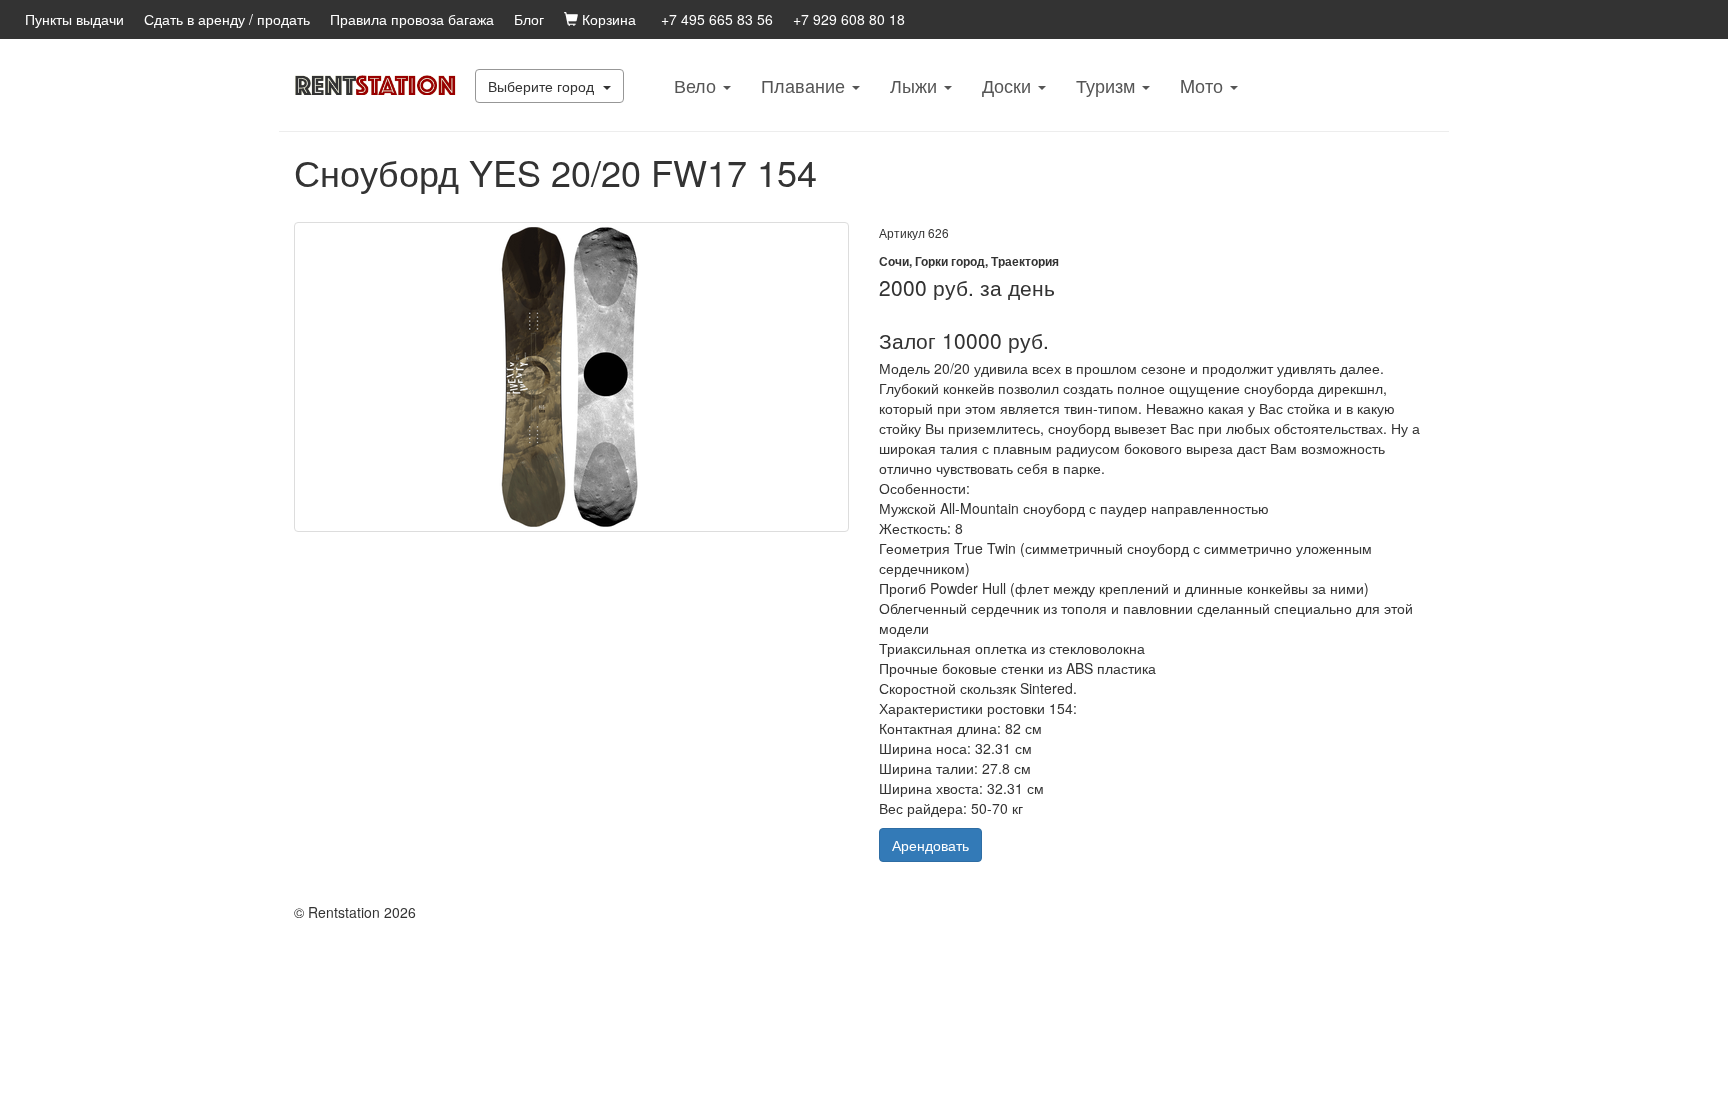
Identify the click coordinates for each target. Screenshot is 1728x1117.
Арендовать (930, 845)
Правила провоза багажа (412, 19)
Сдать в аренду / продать (227, 19)
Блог (529, 19)
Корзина (607, 19)
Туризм (1108, 85)
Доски (1009, 85)
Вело (697, 85)
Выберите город (543, 86)
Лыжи (916, 85)
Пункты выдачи (74, 19)
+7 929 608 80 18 (849, 19)
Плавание (805, 85)
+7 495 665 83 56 (717, 19)
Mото (1204, 85)
